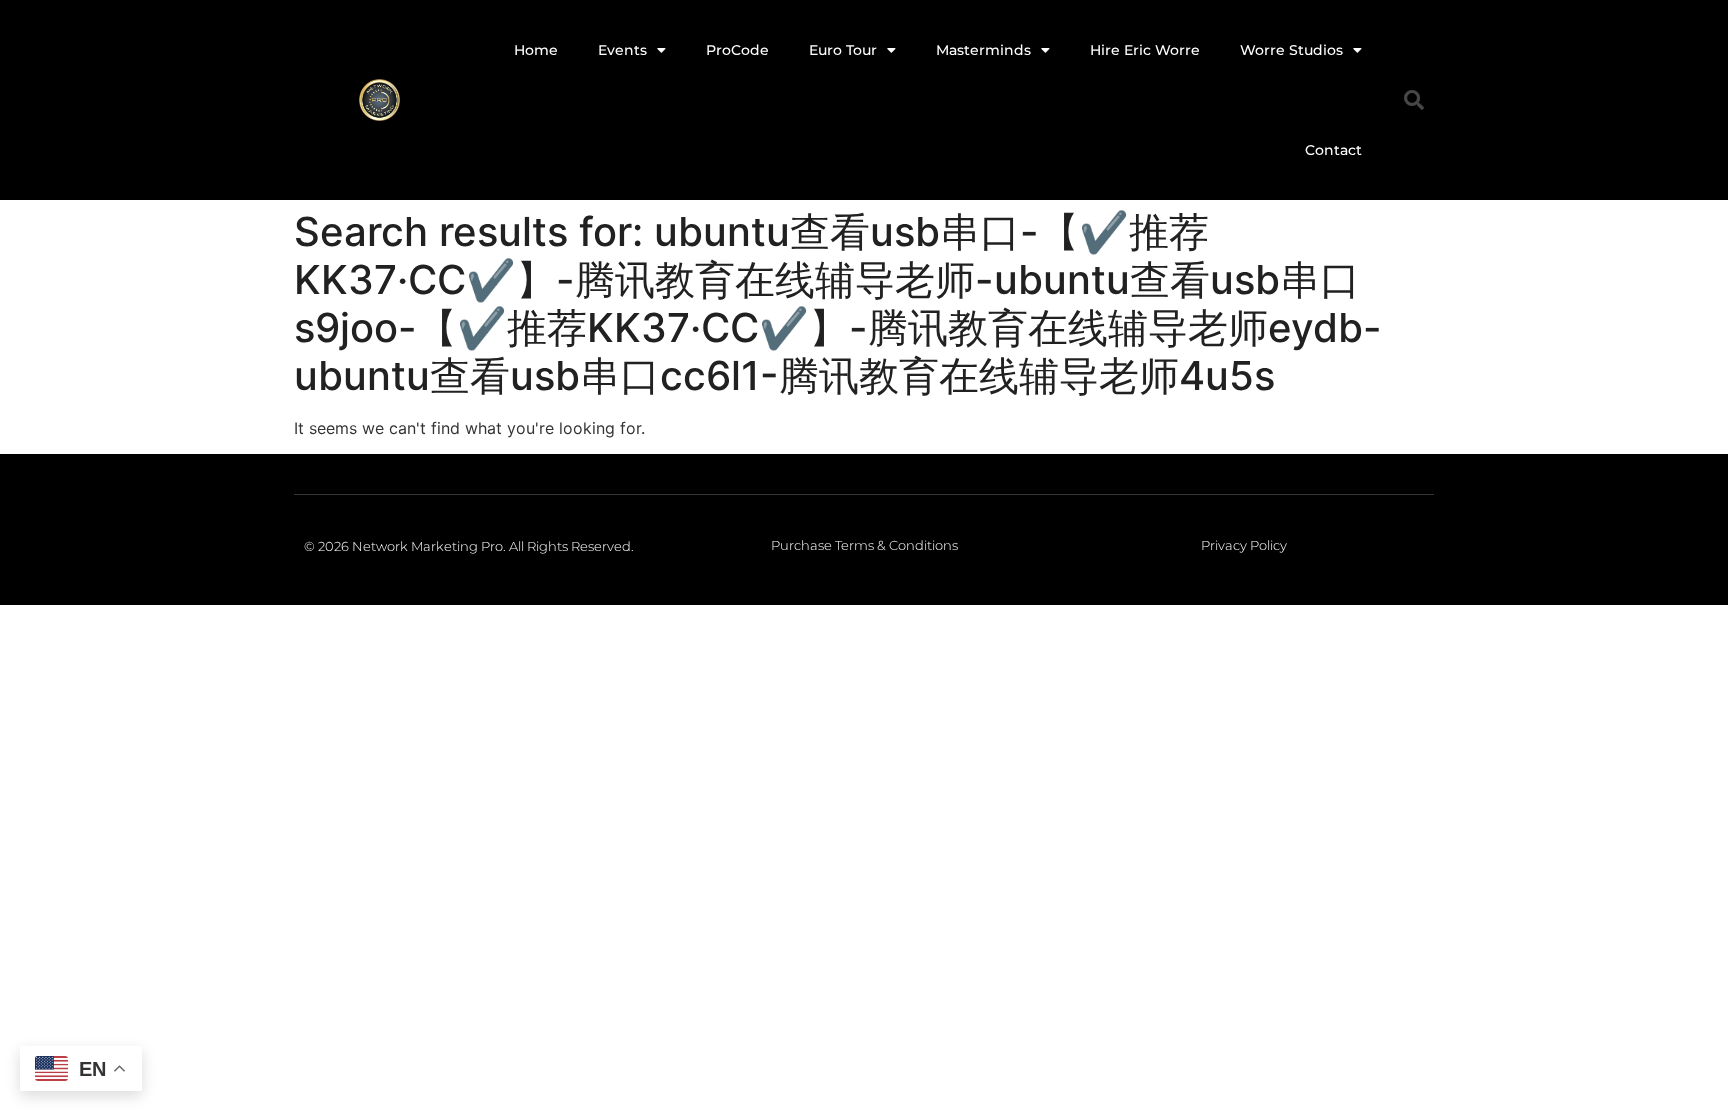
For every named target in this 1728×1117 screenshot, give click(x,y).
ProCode (737, 50)
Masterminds (983, 50)
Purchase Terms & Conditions (864, 545)
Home (536, 50)
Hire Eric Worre (1145, 50)
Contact (1333, 150)
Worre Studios (1291, 50)
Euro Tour (843, 50)
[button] (1414, 100)
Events (622, 50)
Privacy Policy (1244, 545)
